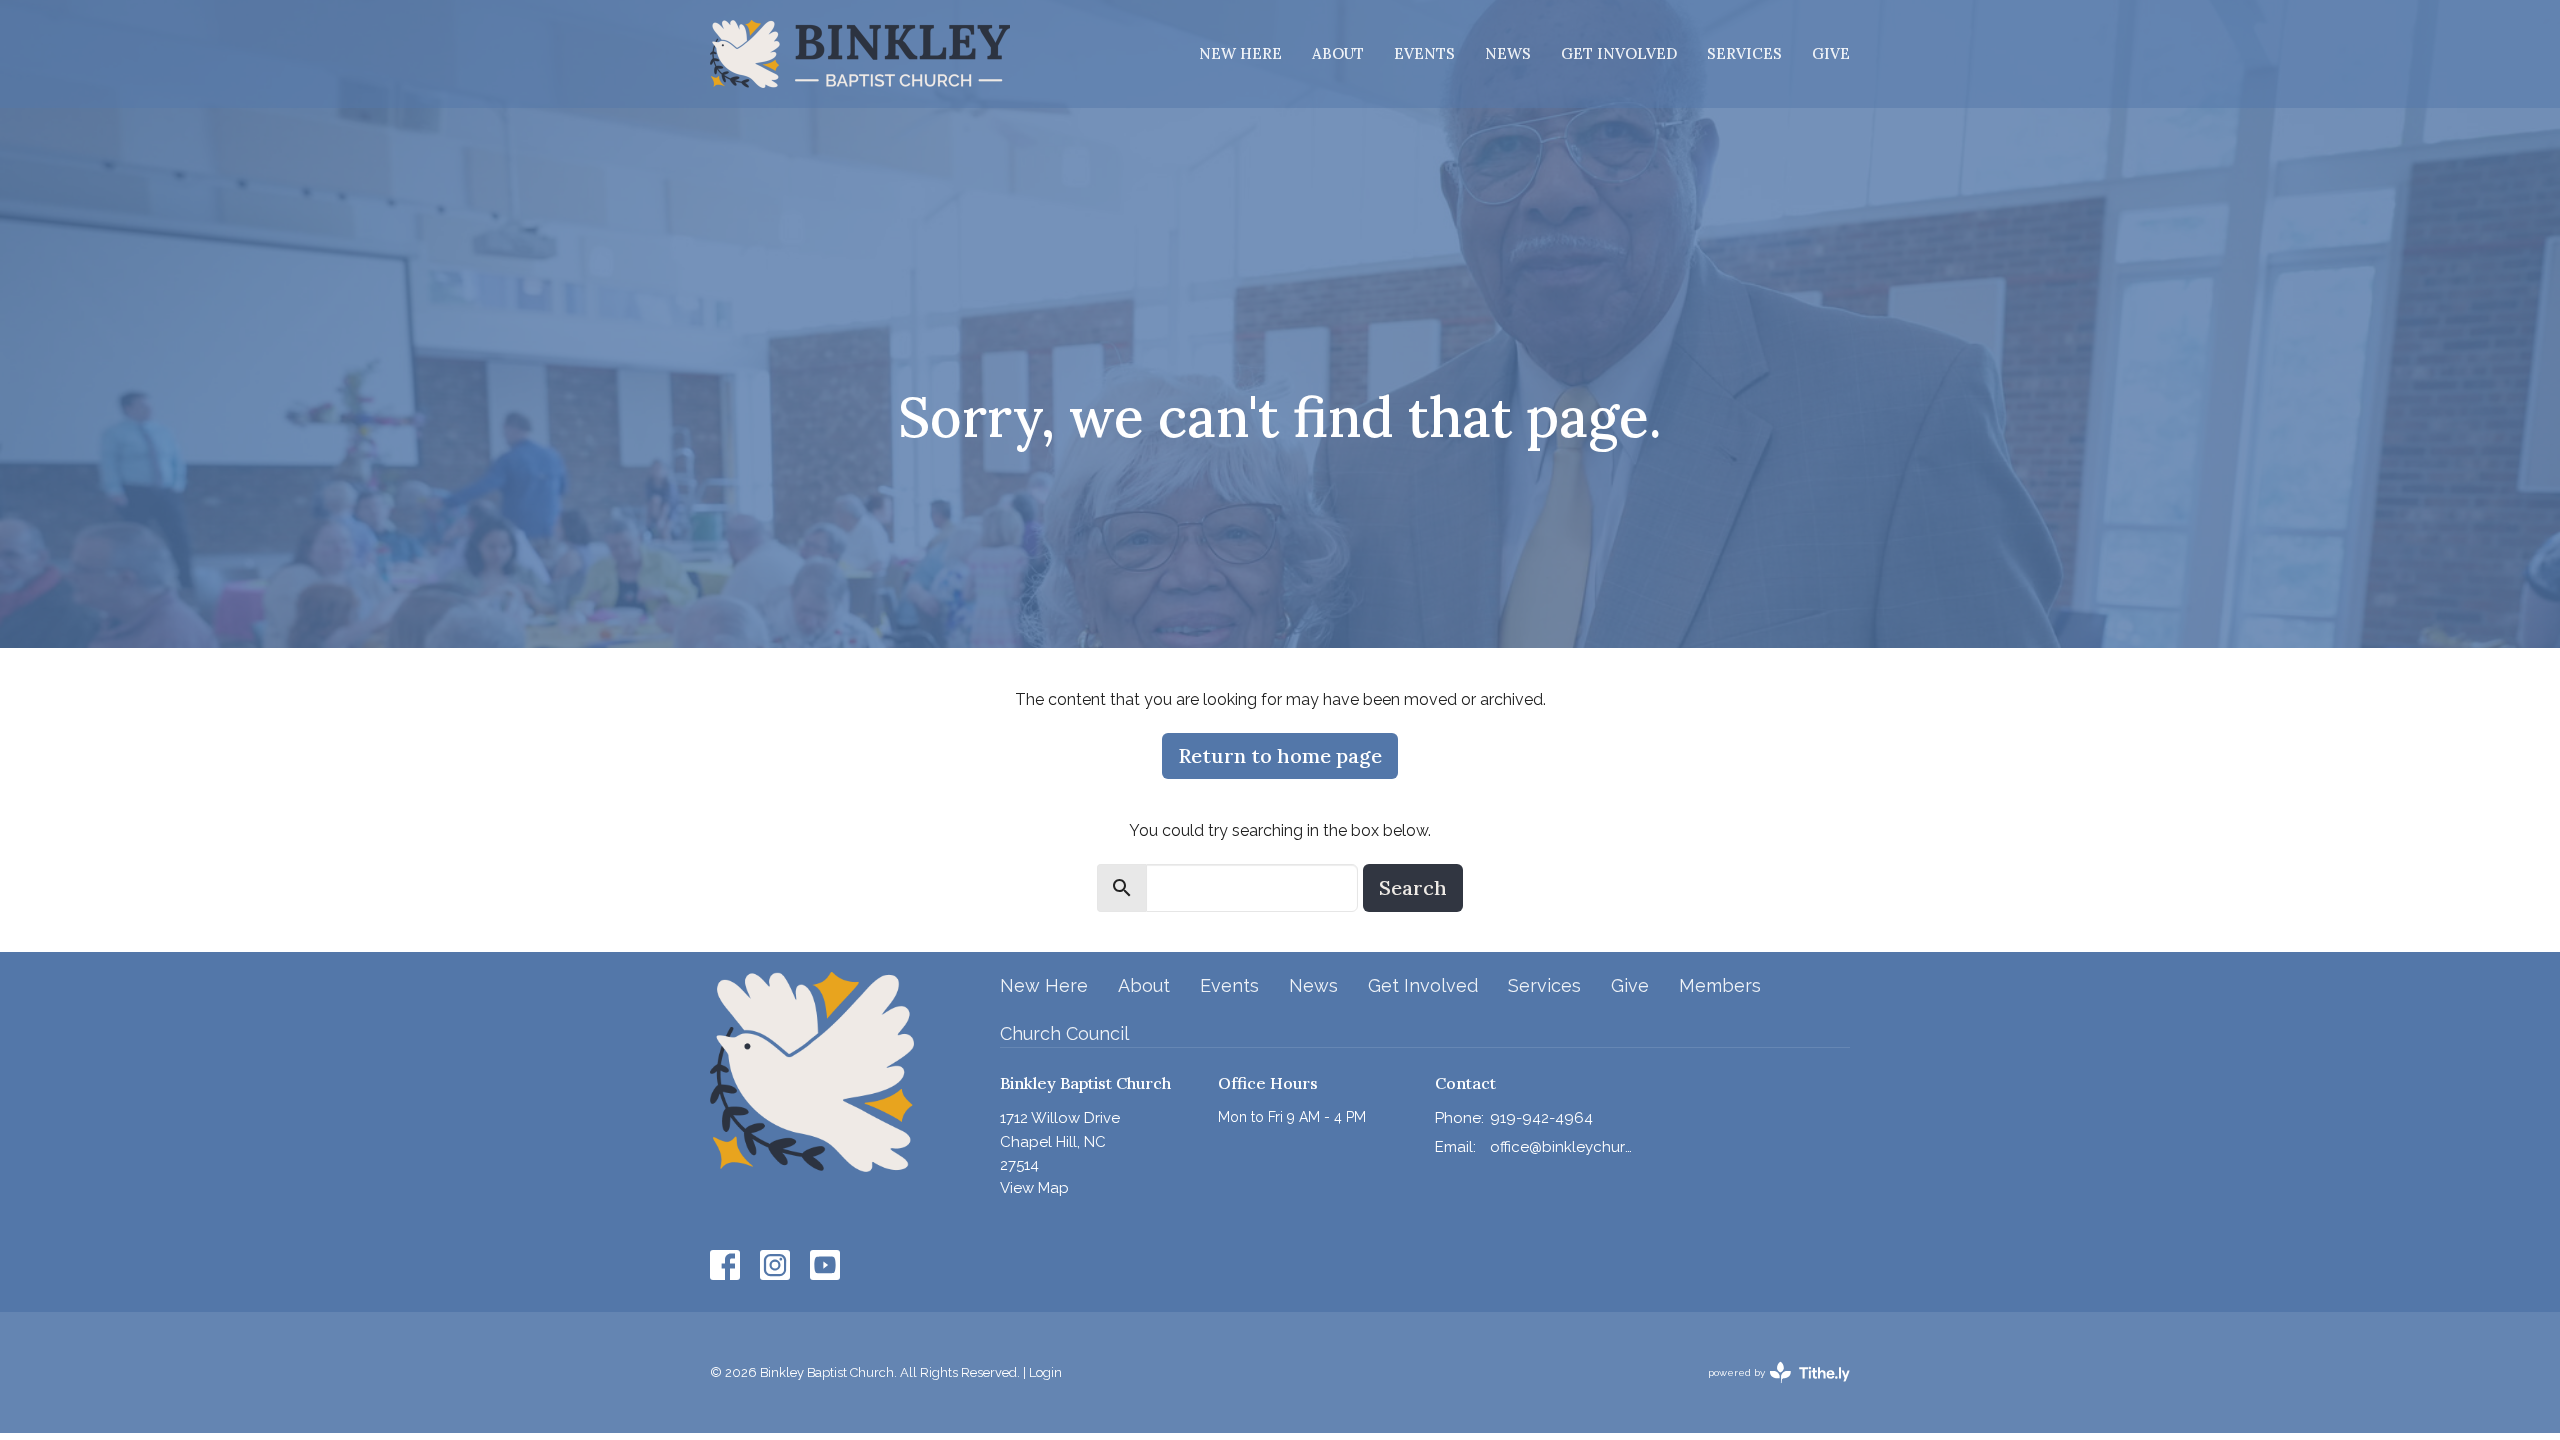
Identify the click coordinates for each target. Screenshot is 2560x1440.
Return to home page (1280, 755)
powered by (1770, 1390)
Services (1744, 53)
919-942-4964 (1541, 1118)
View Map (1034, 1188)
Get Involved (1619, 53)
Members (1720, 985)
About (1338, 53)
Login (1045, 1372)
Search (1413, 887)
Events (1424, 53)
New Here (1240, 53)
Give (1831, 53)
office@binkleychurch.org (1561, 1147)
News (1508, 53)
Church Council (1064, 1033)
